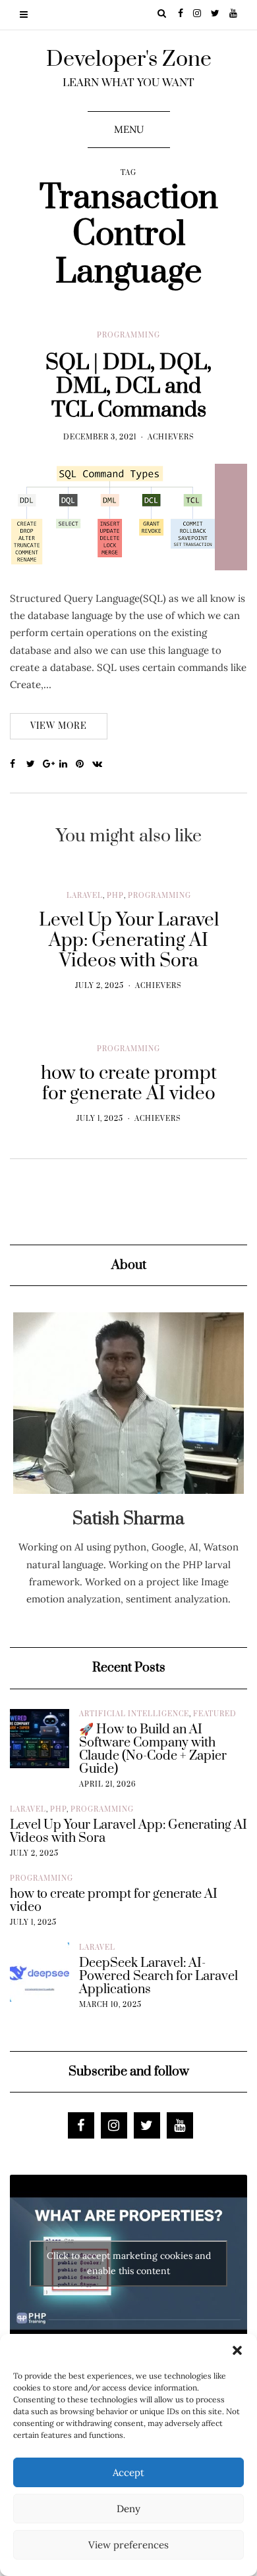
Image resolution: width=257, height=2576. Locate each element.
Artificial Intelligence (134, 1714)
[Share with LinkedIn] (68, 764)
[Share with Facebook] (18, 764)
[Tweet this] (35, 764)
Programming (128, 335)
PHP (115, 896)
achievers (171, 437)
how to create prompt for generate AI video (114, 1901)
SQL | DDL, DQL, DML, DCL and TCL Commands (128, 386)
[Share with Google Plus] (51, 764)
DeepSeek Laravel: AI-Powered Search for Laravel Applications (158, 1977)
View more (59, 726)
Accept (128, 2472)
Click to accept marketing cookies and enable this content (129, 2263)
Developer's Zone (129, 60)
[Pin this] (84, 764)
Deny (128, 2509)
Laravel (85, 896)
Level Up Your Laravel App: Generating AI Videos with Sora (128, 1832)
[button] (237, 2350)
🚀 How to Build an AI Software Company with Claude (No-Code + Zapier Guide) (153, 1750)
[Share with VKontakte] (100, 764)
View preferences (128, 2545)
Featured (215, 1714)
